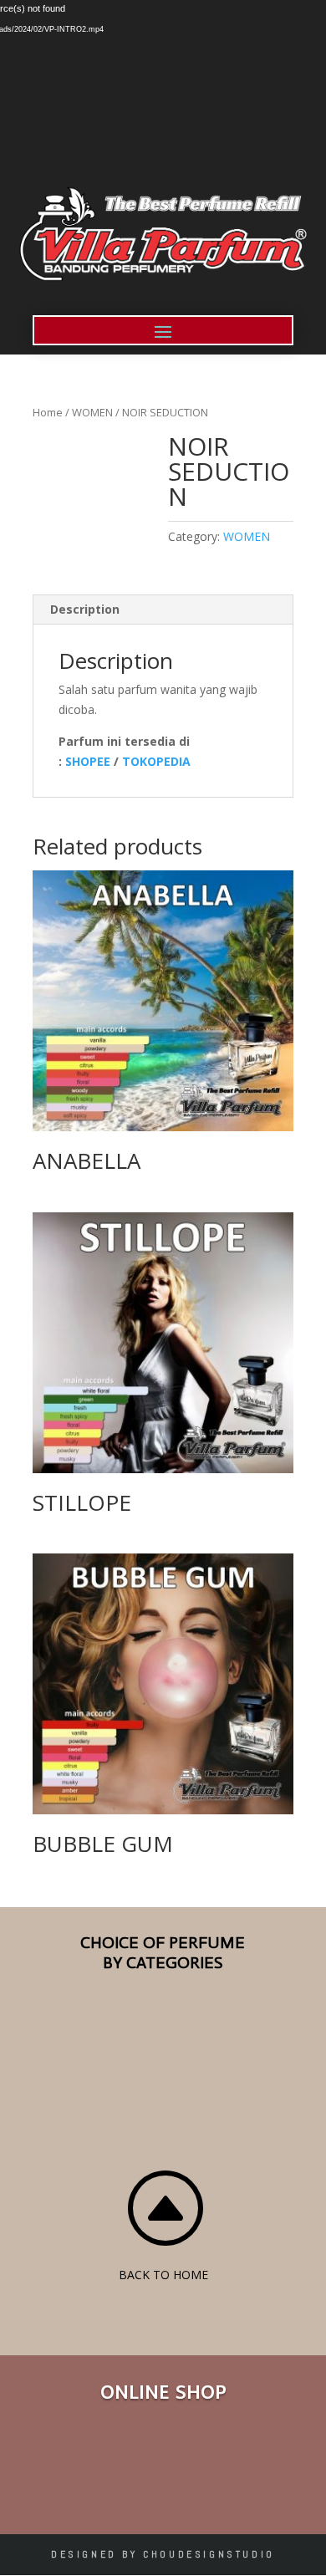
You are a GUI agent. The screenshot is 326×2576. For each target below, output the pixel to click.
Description (85, 609)
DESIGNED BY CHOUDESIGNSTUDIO (163, 2554)
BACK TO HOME (163, 2275)
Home (48, 412)
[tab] (163, 610)
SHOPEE (88, 761)
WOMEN (92, 412)
